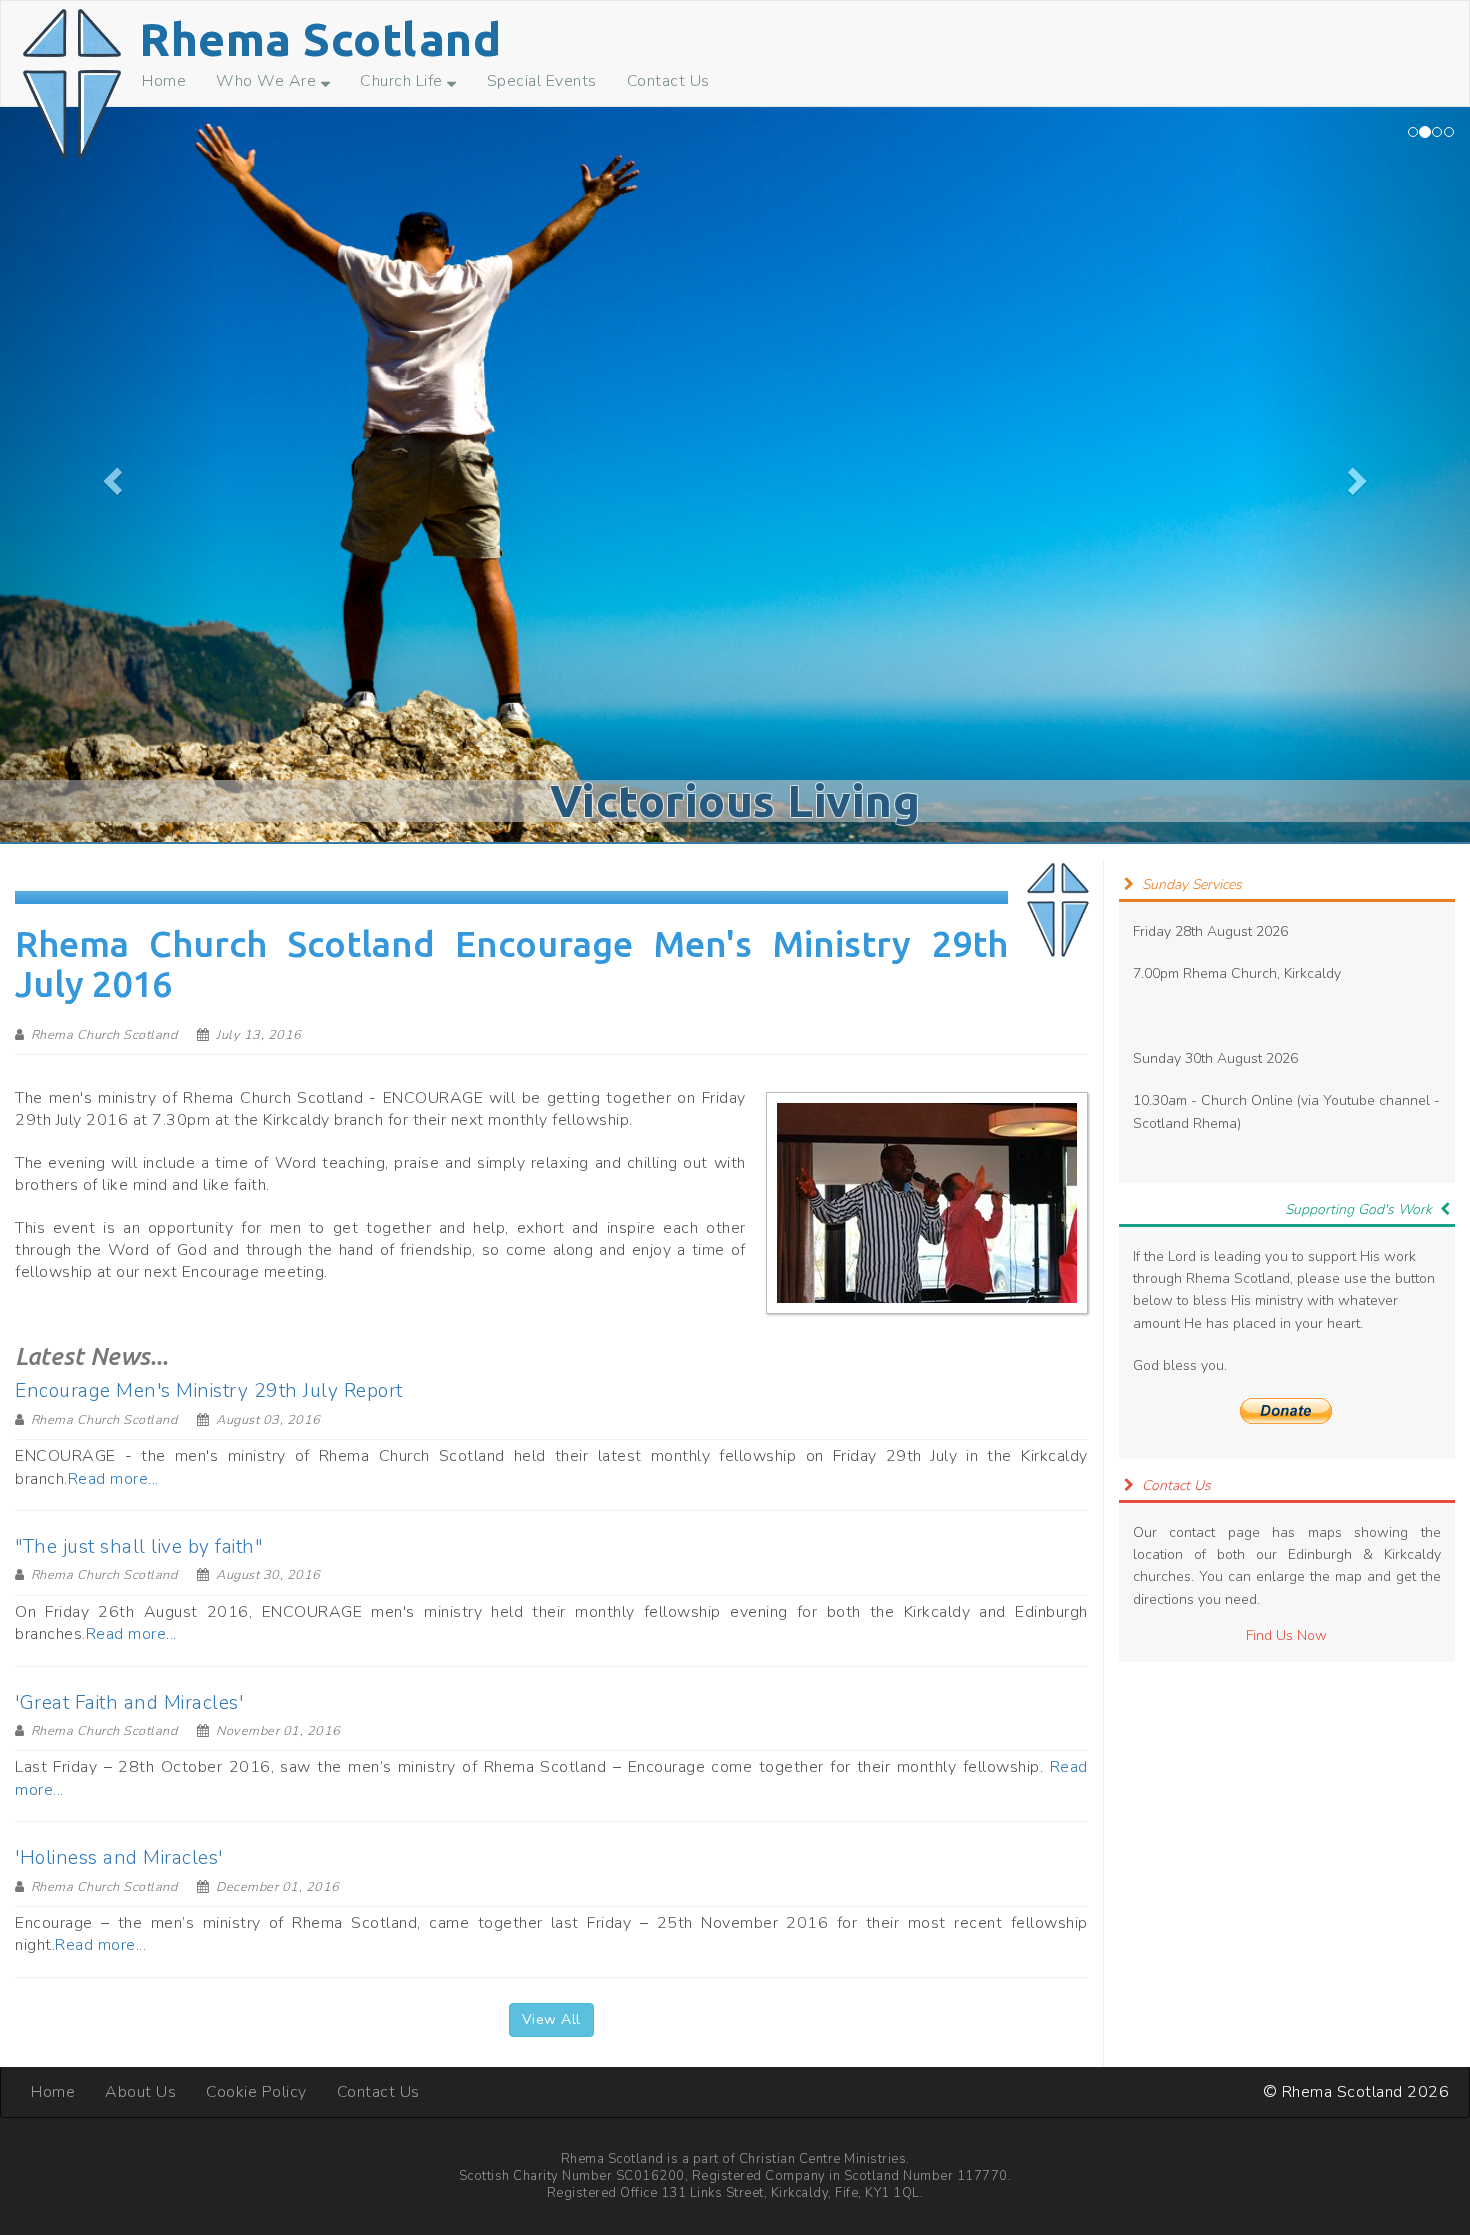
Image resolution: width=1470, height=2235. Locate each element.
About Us (140, 2092)
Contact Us (668, 81)
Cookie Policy (256, 2092)
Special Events (542, 81)
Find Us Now (1286, 1635)
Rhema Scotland (320, 39)
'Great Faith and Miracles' (129, 1703)
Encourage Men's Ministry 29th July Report (209, 1391)
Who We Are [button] (268, 81)
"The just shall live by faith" (138, 1547)
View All (551, 2019)
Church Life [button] (403, 81)
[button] (110, 474)
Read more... (113, 1479)
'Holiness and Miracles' (119, 1858)
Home (164, 81)
